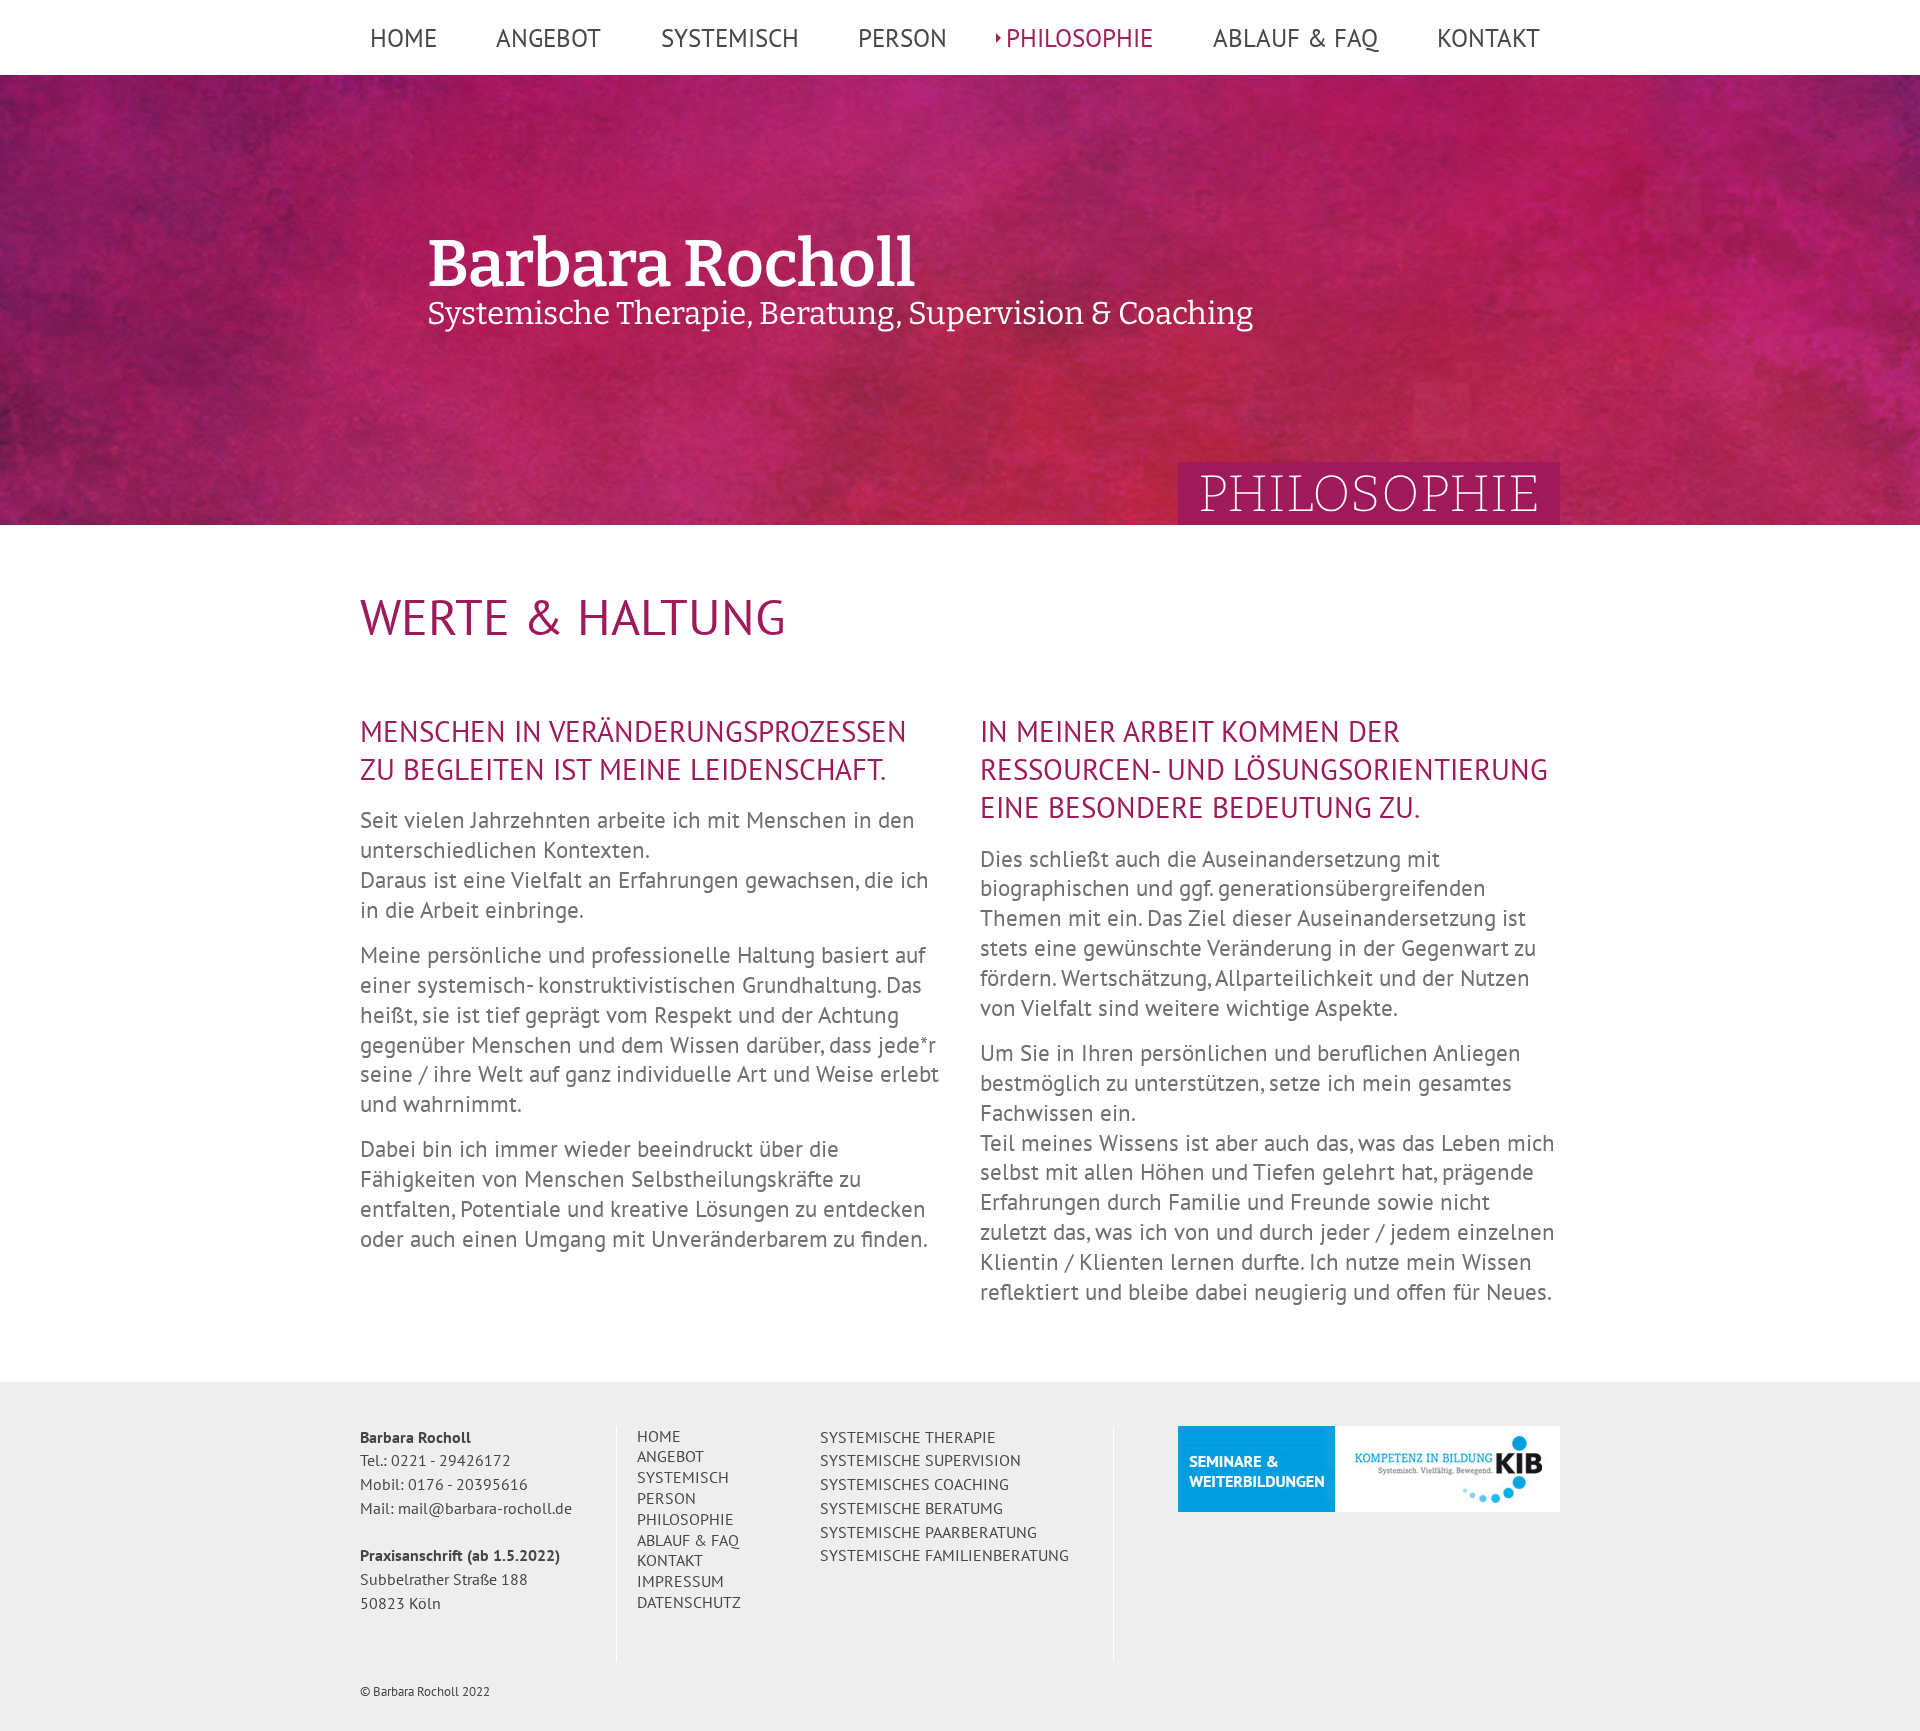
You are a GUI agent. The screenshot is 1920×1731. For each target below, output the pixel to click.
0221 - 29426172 (451, 1460)
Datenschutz (689, 1602)
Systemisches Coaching (914, 1484)
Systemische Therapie (908, 1437)
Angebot (548, 37)
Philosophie (1079, 37)
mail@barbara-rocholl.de (485, 1508)
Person (902, 37)
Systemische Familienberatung (944, 1555)
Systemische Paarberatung (928, 1532)
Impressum (680, 1581)
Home (403, 37)
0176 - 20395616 (468, 1484)
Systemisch (730, 37)
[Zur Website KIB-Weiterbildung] (1369, 1467)
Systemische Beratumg (911, 1508)
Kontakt (1488, 37)
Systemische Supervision (920, 1460)
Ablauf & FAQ (1295, 37)
